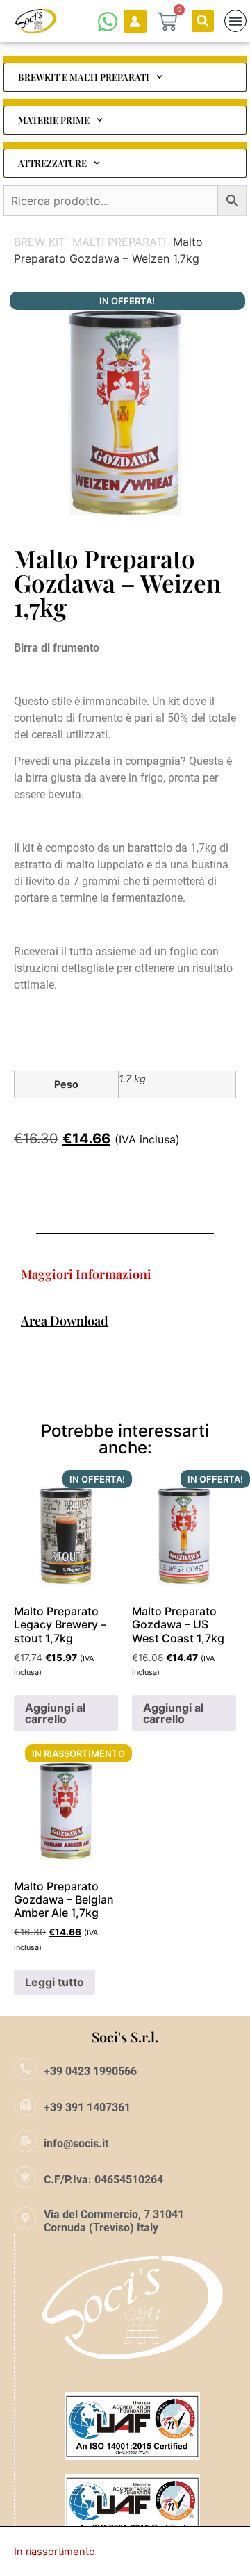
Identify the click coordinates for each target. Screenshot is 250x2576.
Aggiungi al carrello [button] (55, 1713)
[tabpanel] (125, 1298)
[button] (203, 21)
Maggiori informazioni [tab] (86, 1274)
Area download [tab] (65, 1321)
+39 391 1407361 (87, 2107)
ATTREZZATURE (52, 163)
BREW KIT (40, 242)
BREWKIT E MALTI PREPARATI (84, 77)
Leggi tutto (55, 1982)
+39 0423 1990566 (90, 2071)
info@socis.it (76, 2144)
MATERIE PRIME (54, 120)
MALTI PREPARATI (119, 242)
